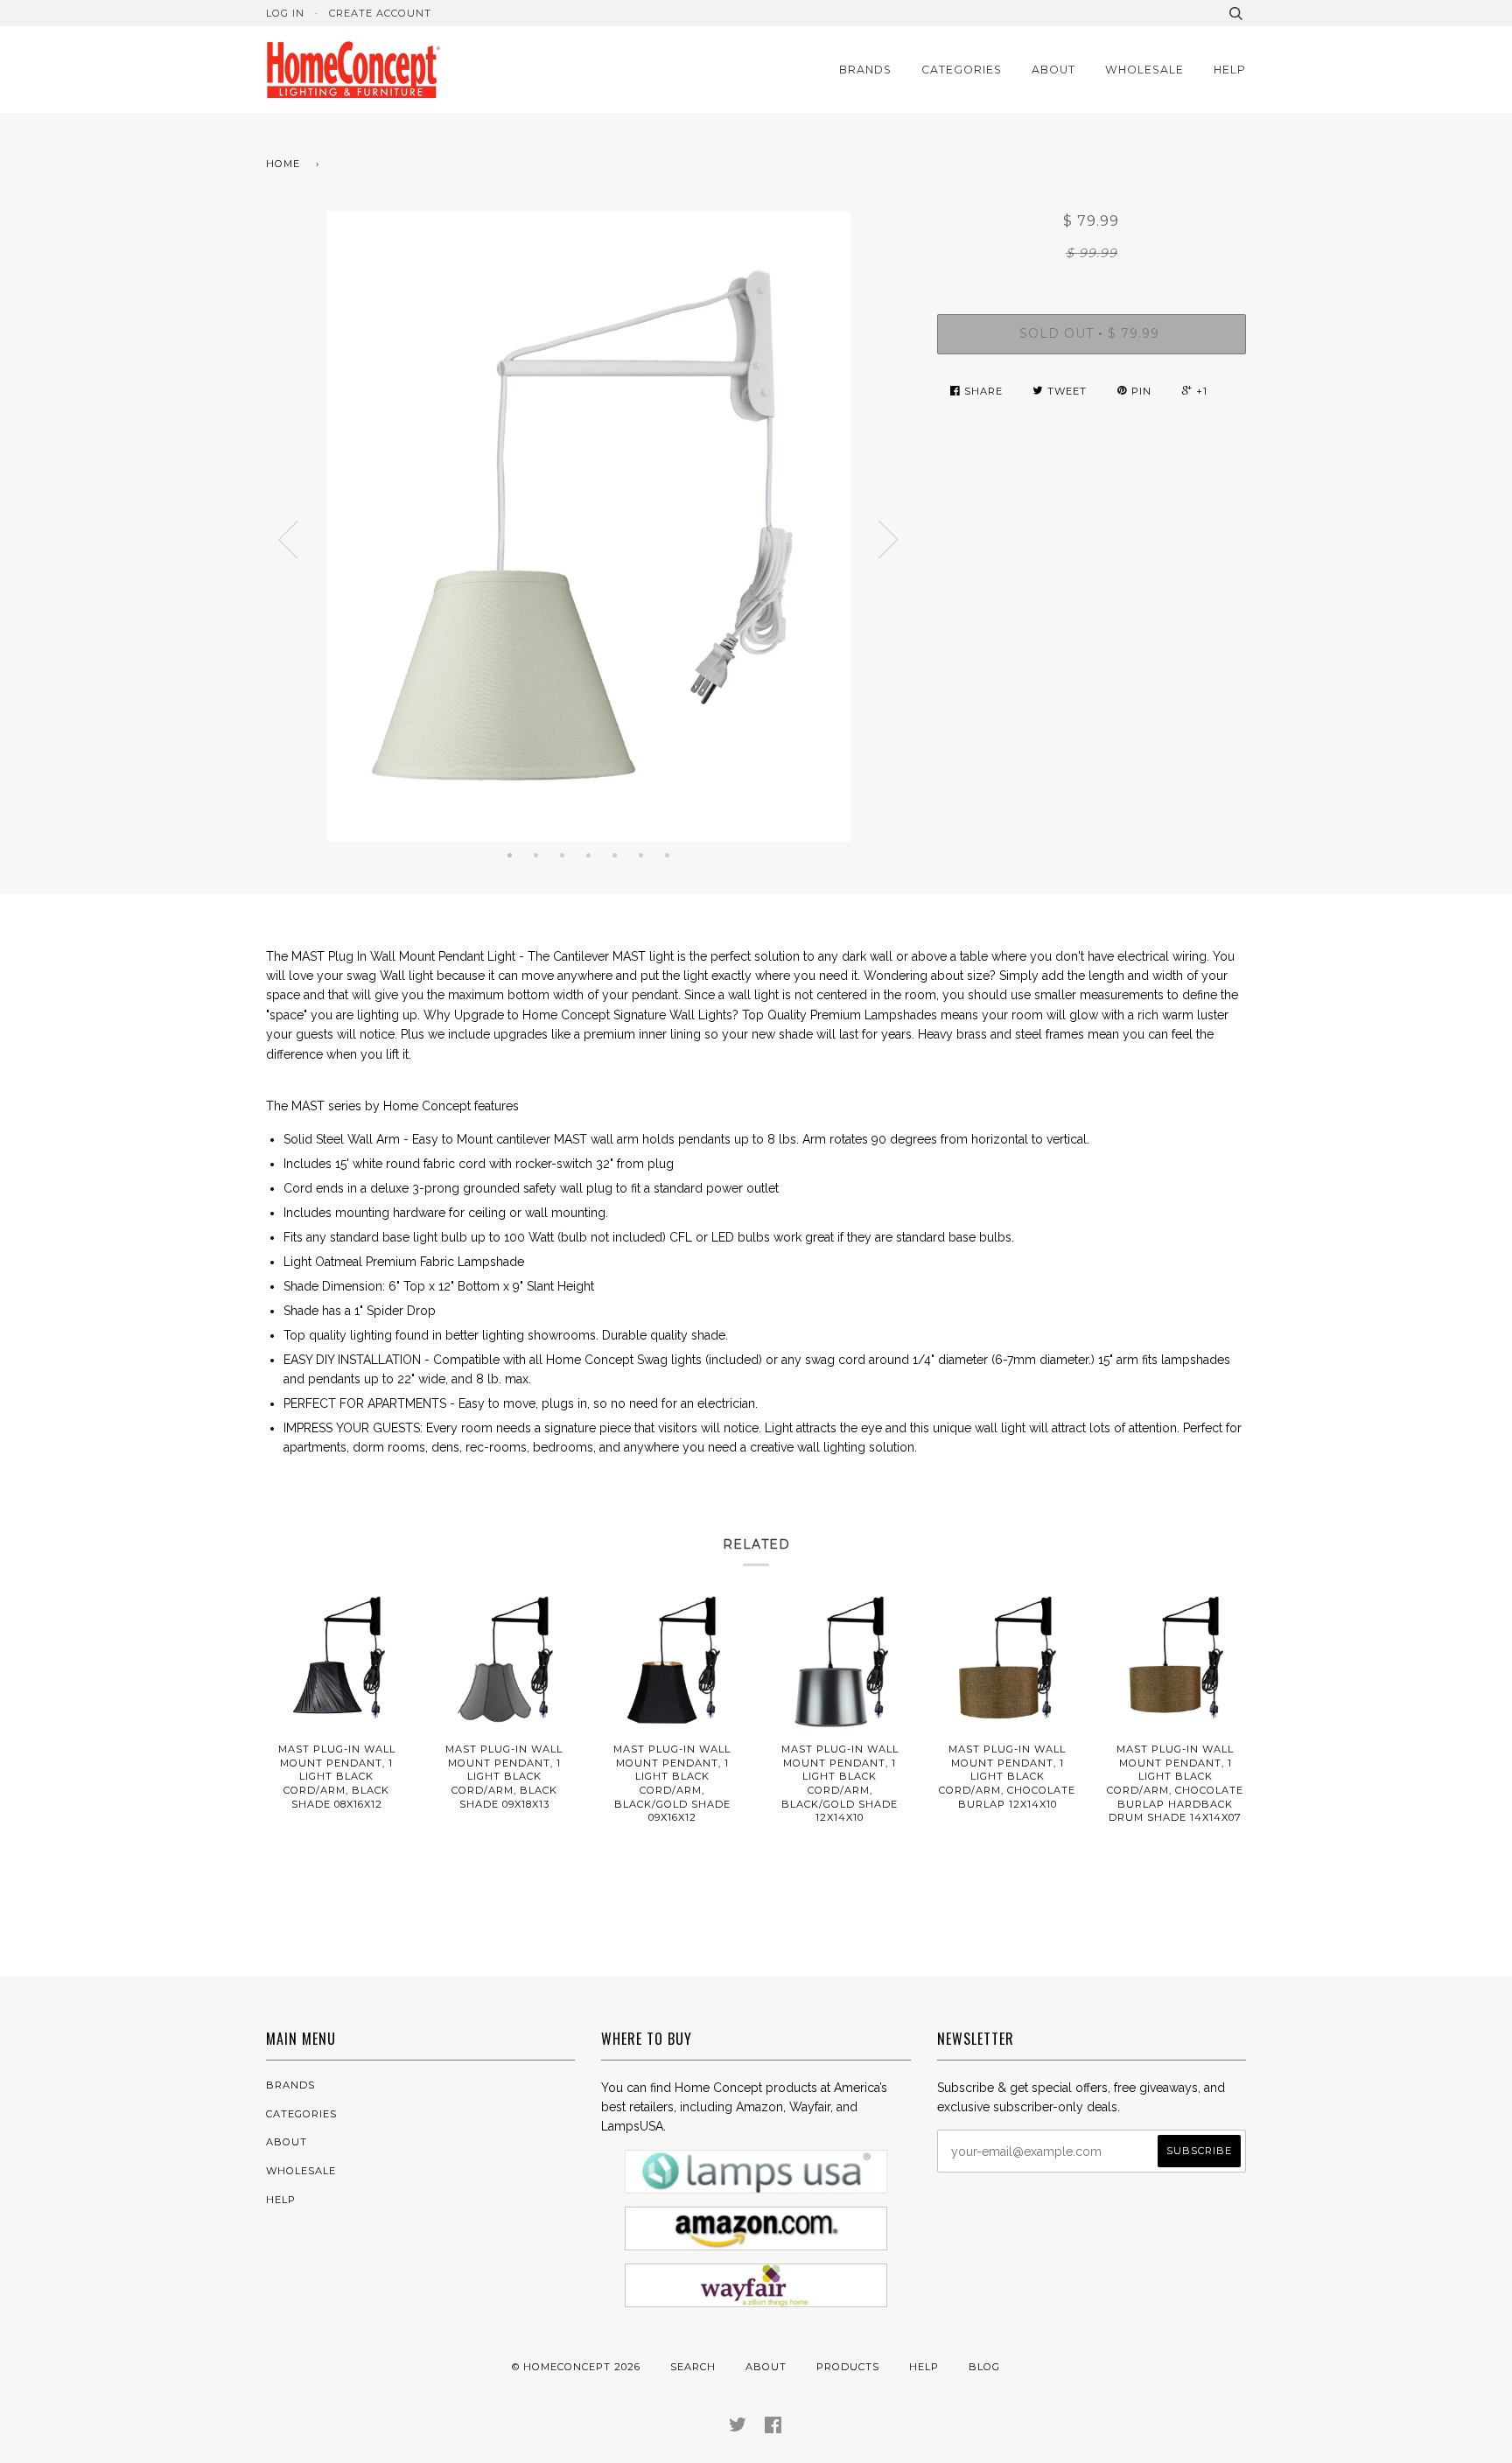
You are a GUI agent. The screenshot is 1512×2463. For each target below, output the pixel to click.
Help (1230, 70)
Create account (380, 13)
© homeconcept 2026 (576, 2367)
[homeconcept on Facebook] (773, 2428)
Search (693, 2367)
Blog (984, 2367)
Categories (962, 70)
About (1053, 70)
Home (283, 164)
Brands (865, 70)
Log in (285, 13)
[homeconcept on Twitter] (738, 2428)
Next (889, 540)
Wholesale (1144, 70)
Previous (288, 540)
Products (848, 2367)
